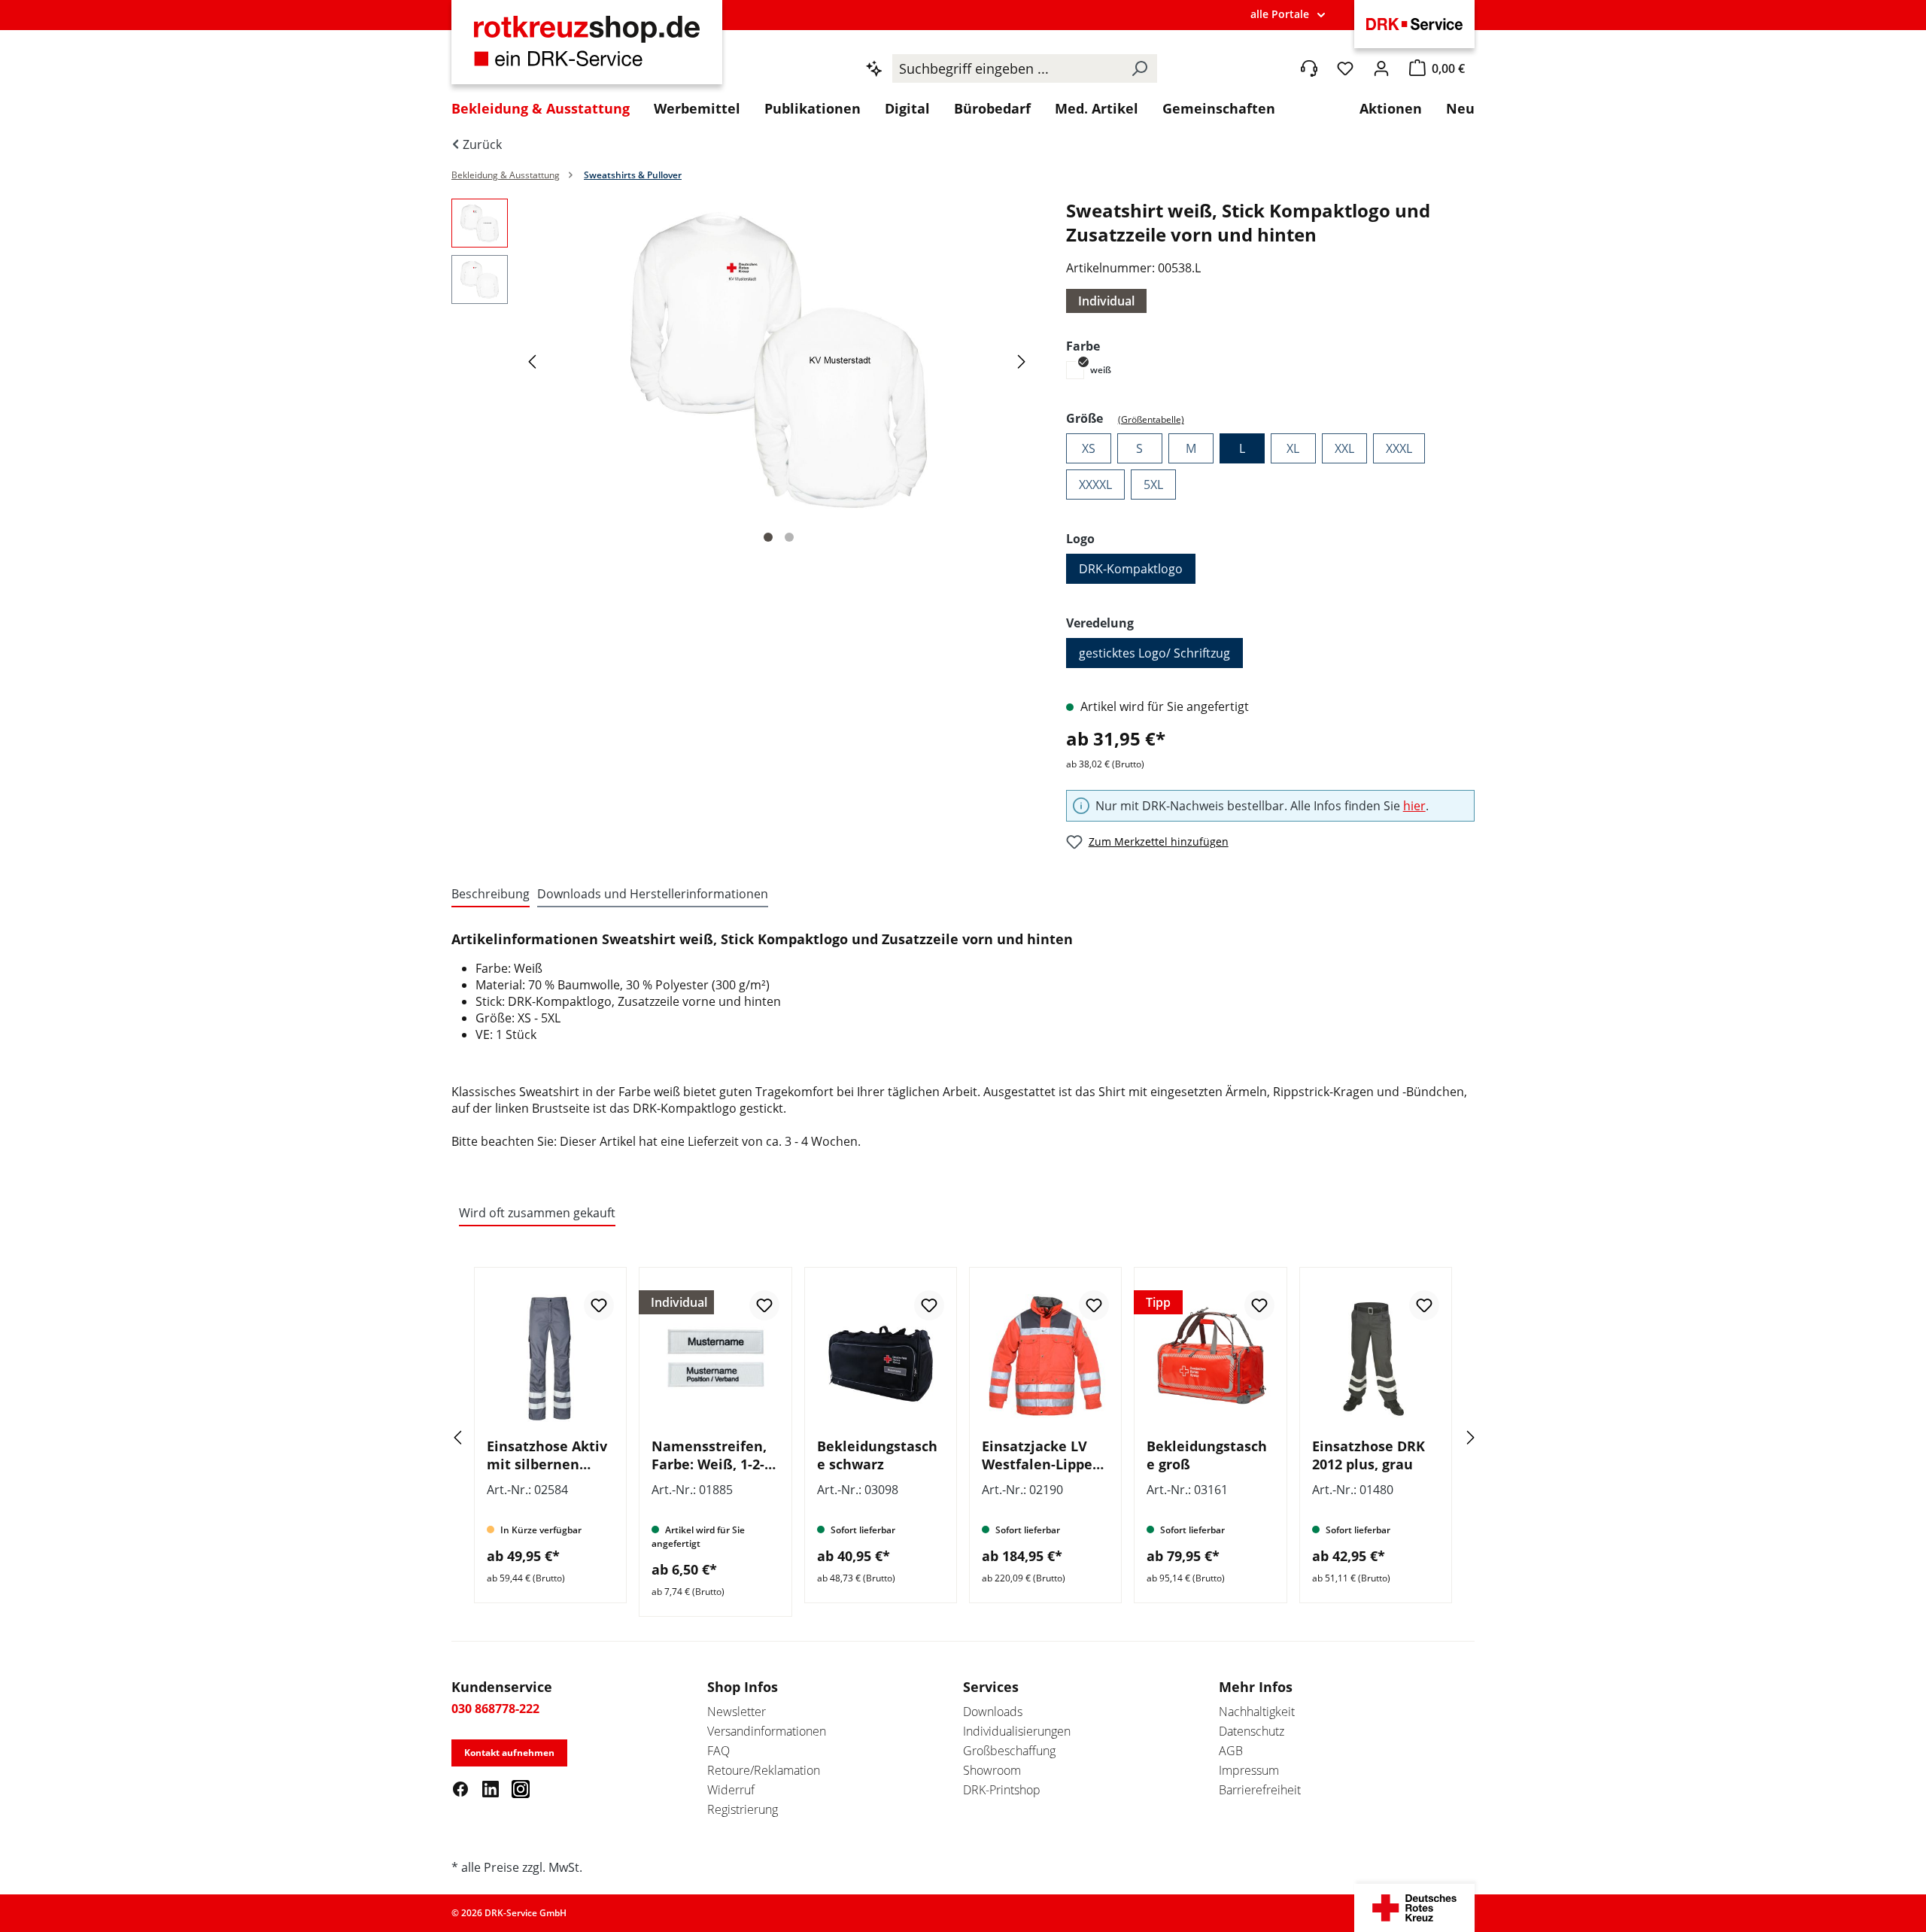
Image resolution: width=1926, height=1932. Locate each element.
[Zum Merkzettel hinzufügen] (599, 1305)
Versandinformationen (767, 1731)
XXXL (1399, 448)
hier (1414, 806)
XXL (1344, 448)
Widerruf (731, 1790)
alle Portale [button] (1280, 14)
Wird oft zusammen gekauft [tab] (537, 1213)
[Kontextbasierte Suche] (874, 68)
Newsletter (737, 1712)
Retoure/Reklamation (764, 1770)
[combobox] (1007, 68)
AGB (1231, 1751)
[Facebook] (460, 1788)
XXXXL (1095, 485)
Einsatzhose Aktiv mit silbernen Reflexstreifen (547, 1455)
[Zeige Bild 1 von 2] (768, 537)
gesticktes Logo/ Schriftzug (1154, 653)
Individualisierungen (1017, 1731)
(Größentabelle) (1151, 419)
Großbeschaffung (1009, 1751)
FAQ (718, 1751)
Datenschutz (1252, 1731)
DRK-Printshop (1002, 1790)
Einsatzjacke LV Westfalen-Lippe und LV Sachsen (1037, 1455)
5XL (1153, 485)
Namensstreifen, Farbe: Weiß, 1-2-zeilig (709, 1455)
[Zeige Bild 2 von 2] (789, 537)
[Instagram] (521, 1788)
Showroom (992, 1770)
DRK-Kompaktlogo (1131, 569)
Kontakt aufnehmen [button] (509, 1753)
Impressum (1249, 1770)
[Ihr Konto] (1381, 68)
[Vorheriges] (534, 361)
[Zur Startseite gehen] (587, 50)
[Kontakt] (1309, 68)
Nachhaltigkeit (1257, 1712)
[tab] (491, 895)
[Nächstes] (1024, 361)
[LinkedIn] (491, 1788)
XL (1293, 448)
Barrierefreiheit (1260, 1790)
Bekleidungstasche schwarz (877, 1455)
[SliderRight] (1448, 1437)
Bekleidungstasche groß (1207, 1455)
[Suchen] (1139, 68)
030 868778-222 (495, 1709)
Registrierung (743, 1809)
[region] (744, 375)
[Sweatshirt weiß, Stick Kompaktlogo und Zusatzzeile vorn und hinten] (779, 360)
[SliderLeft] (478, 1437)
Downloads (993, 1712)
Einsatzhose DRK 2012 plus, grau (1369, 1455)
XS (1089, 448)
